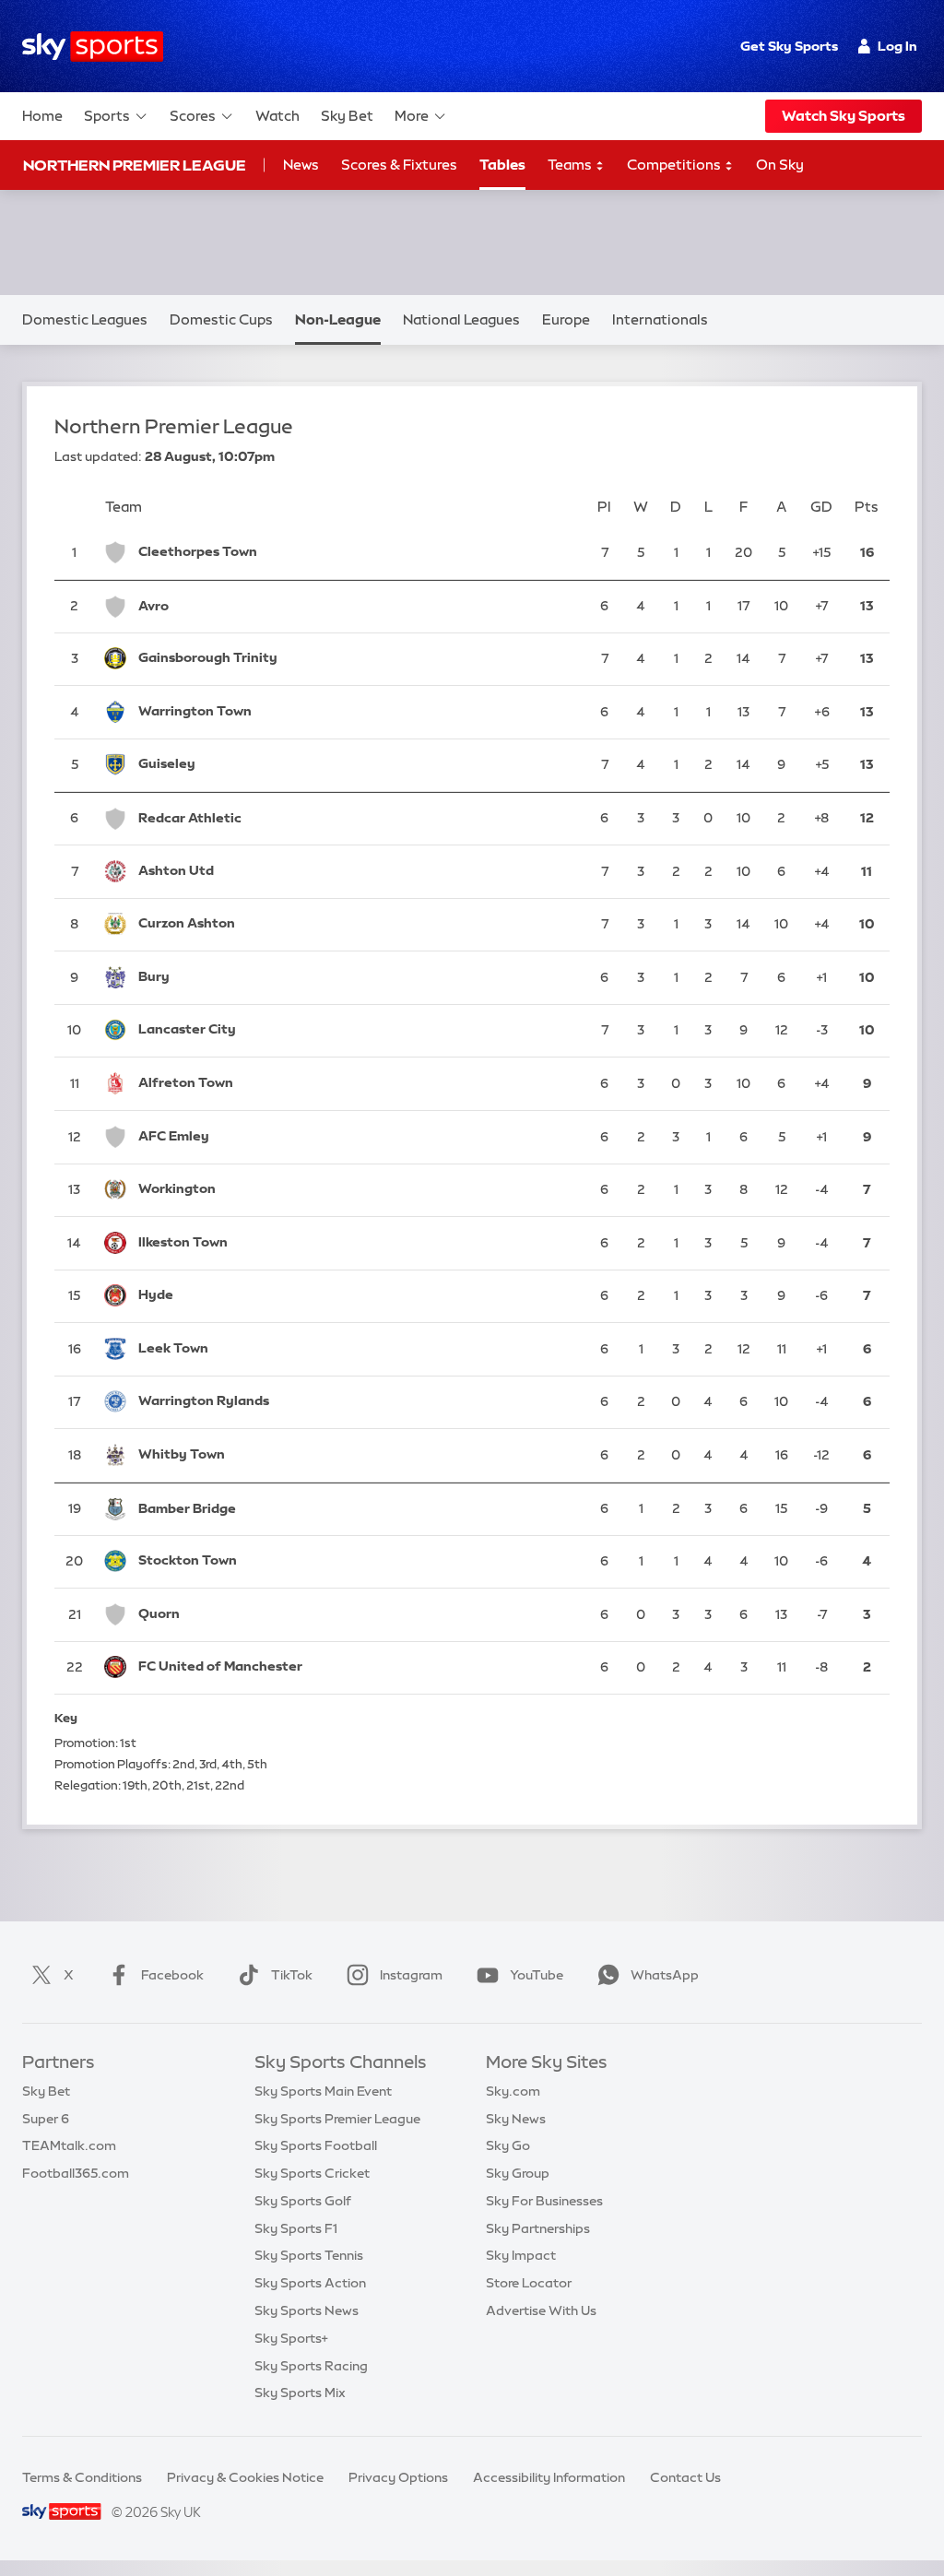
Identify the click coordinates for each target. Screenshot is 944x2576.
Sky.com (513, 2091)
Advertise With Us (541, 2310)
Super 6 (46, 2119)
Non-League (338, 319)
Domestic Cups (221, 319)
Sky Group (518, 2173)
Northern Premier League (135, 165)
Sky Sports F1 (296, 2228)
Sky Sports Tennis (309, 2255)
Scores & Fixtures (399, 165)
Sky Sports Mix (300, 2393)
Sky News (516, 2119)
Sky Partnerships (538, 2228)
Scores (193, 116)
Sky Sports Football (316, 2145)
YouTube (537, 1975)
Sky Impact (521, 2255)
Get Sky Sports (789, 46)
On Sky (780, 165)
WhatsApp (665, 1975)
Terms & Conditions (82, 2477)
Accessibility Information (549, 2477)
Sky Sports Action (310, 2283)
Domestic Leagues (85, 319)
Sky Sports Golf (303, 2201)
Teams (571, 165)
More (412, 116)
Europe (566, 319)
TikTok (292, 1975)
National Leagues (461, 319)
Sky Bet (347, 116)
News (301, 165)
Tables (502, 165)
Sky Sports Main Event (323, 2091)
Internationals (660, 319)
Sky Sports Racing (311, 2366)
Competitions (675, 165)
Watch (277, 116)
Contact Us (685, 2477)
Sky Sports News (307, 2310)
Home (42, 116)
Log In (897, 46)
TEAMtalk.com (69, 2145)
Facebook (172, 1975)
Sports (107, 116)
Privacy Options (398, 2477)
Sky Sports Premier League (337, 2119)
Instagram (411, 1975)
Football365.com (76, 2173)
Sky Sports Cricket (312, 2173)
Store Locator (529, 2283)
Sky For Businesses (544, 2201)
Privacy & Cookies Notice (245, 2477)
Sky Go (508, 2145)
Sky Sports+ (291, 2338)
